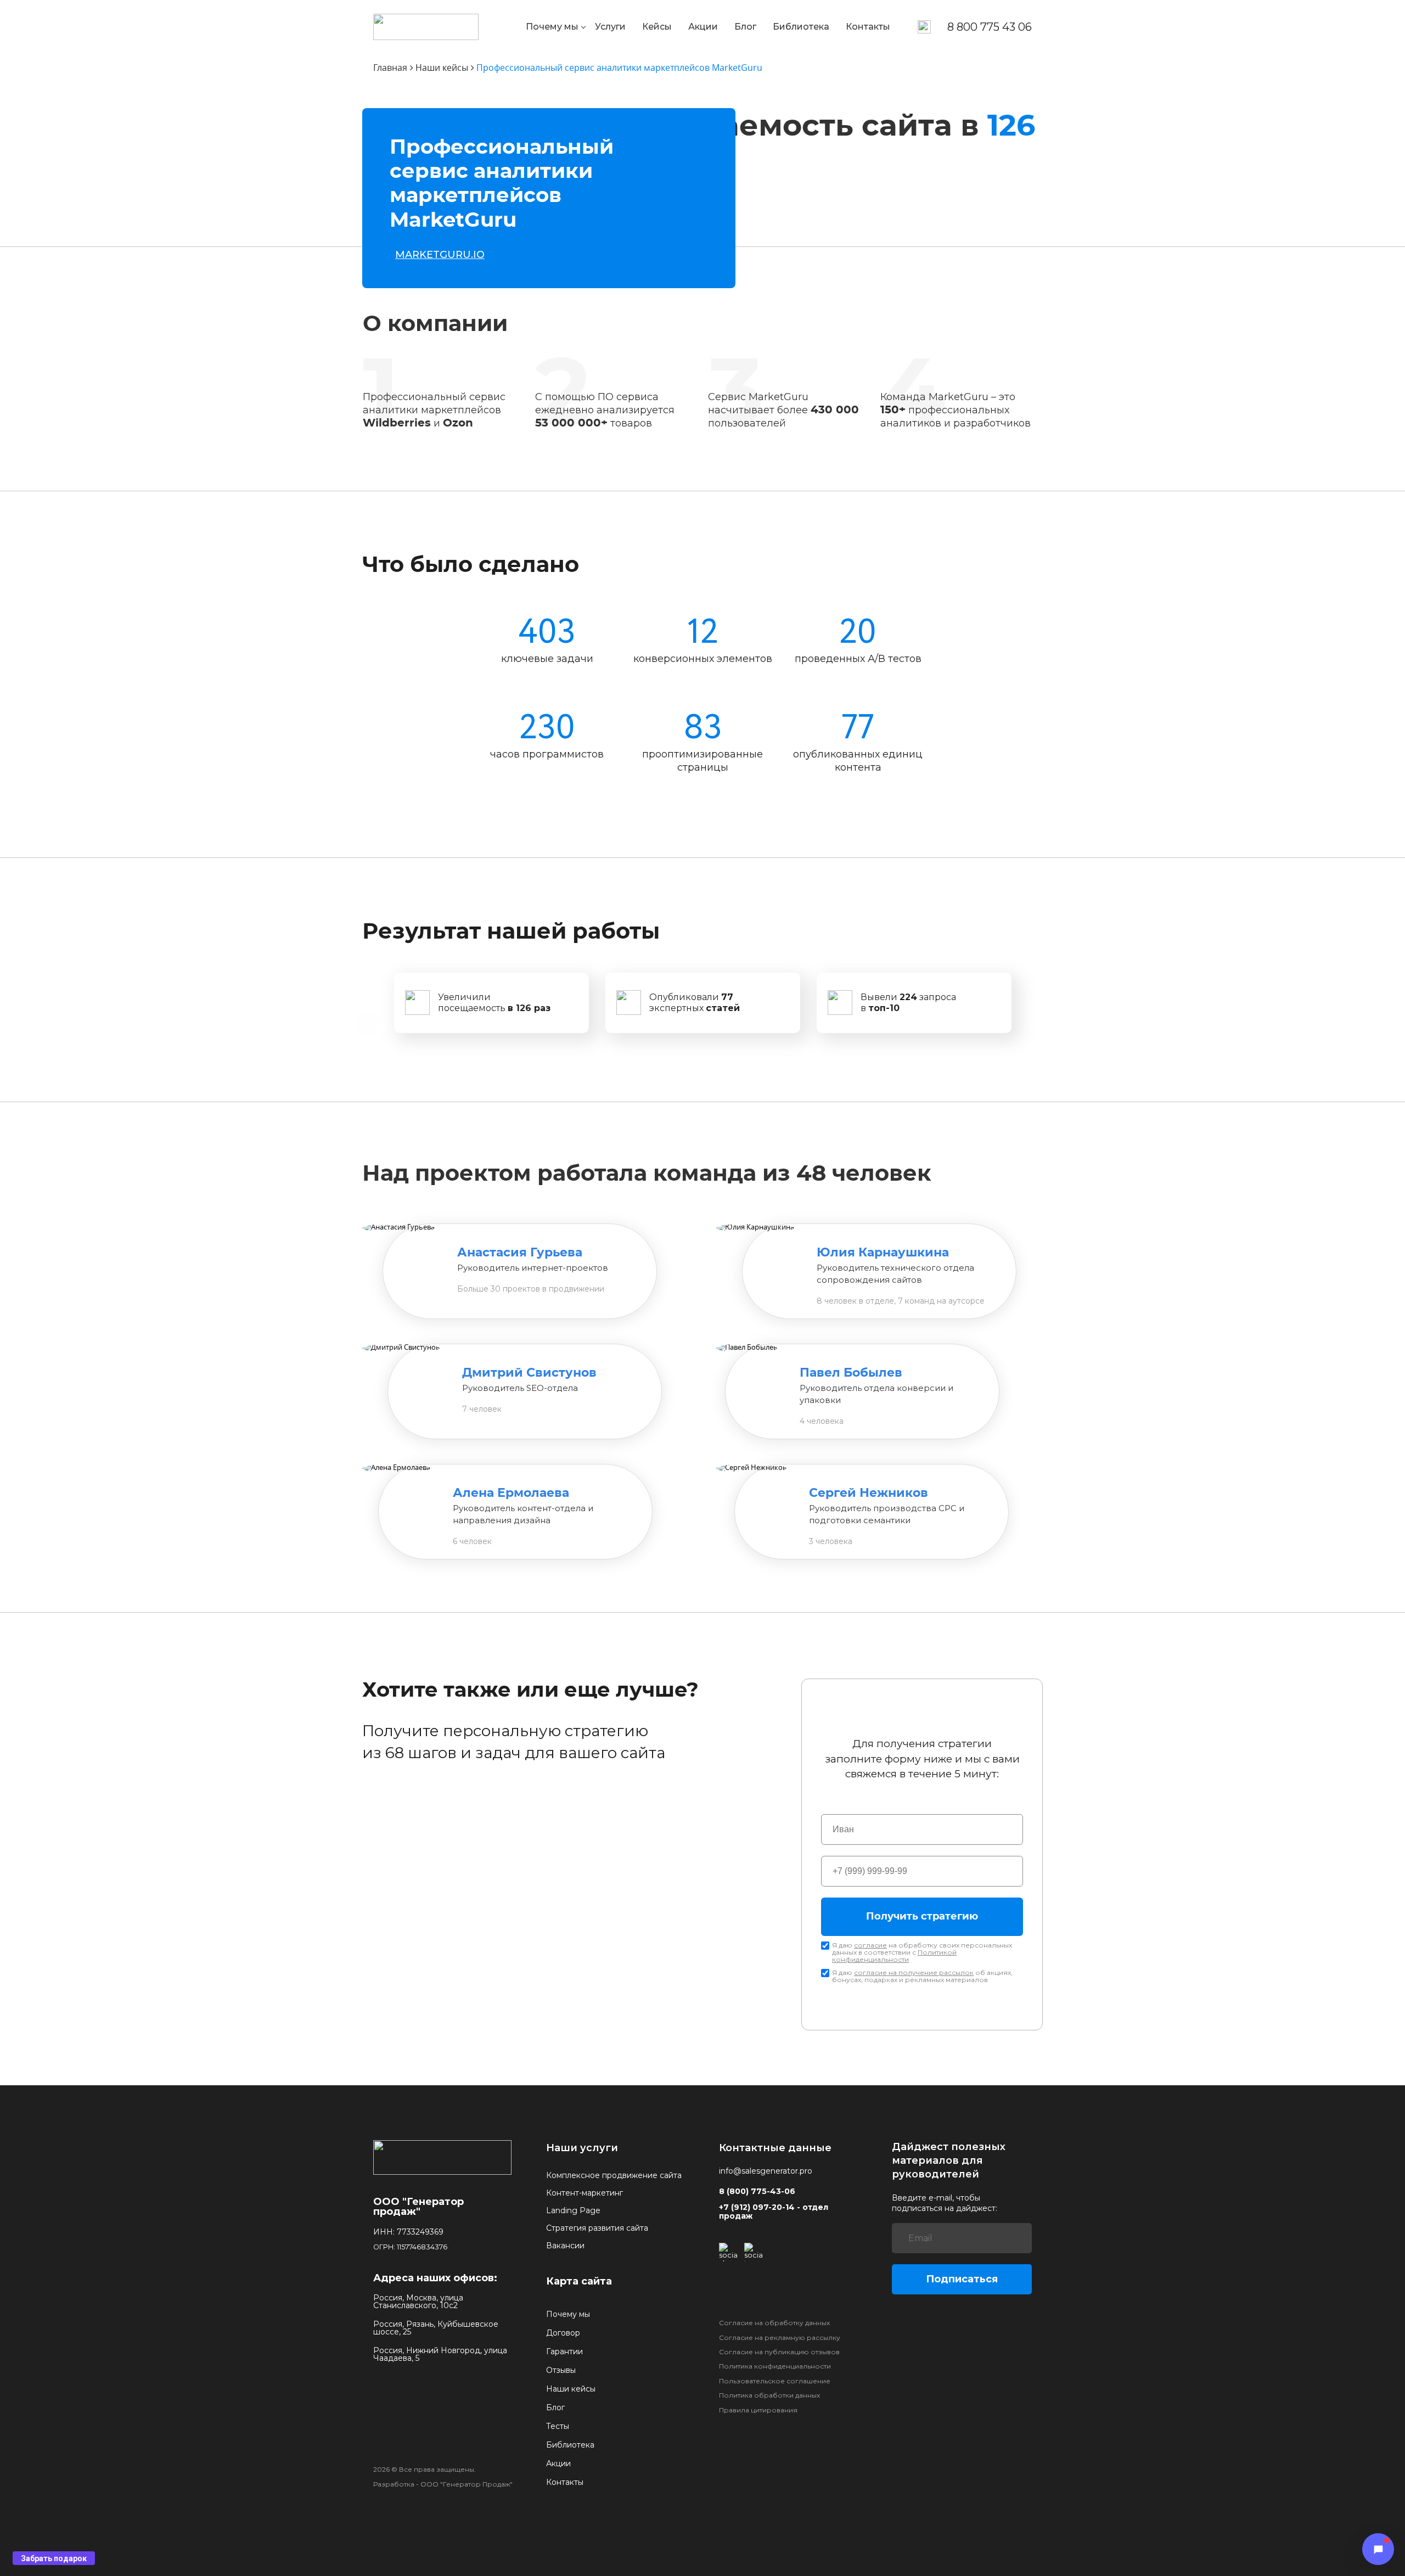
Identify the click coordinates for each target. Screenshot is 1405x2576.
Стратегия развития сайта (597, 2228)
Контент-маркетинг (585, 2193)
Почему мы (552, 27)
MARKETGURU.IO (440, 255)
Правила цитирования (758, 2410)
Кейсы (657, 27)
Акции (703, 27)
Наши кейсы (571, 2389)
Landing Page (573, 2210)
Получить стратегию (922, 1917)
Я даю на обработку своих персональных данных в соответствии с (922, 1952)
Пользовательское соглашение (775, 2381)
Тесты (558, 2426)
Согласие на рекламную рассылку (780, 2338)
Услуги (610, 27)
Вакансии (565, 2246)
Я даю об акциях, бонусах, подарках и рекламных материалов (922, 1976)
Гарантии (564, 2351)
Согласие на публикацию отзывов (779, 2352)
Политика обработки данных (769, 2395)
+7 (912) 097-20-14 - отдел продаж (774, 2212)
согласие (870, 1945)
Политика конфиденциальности (775, 2366)
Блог (745, 27)
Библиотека (801, 27)
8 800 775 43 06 (990, 27)
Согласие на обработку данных (774, 2323)
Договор (563, 2333)
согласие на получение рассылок (914, 1972)
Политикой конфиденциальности (894, 1956)
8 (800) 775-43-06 (757, 2191)
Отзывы (561, 2370)
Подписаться (962, 2279)
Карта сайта (579, 2281)
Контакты (868, 27)
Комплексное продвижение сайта (614, 2175)
